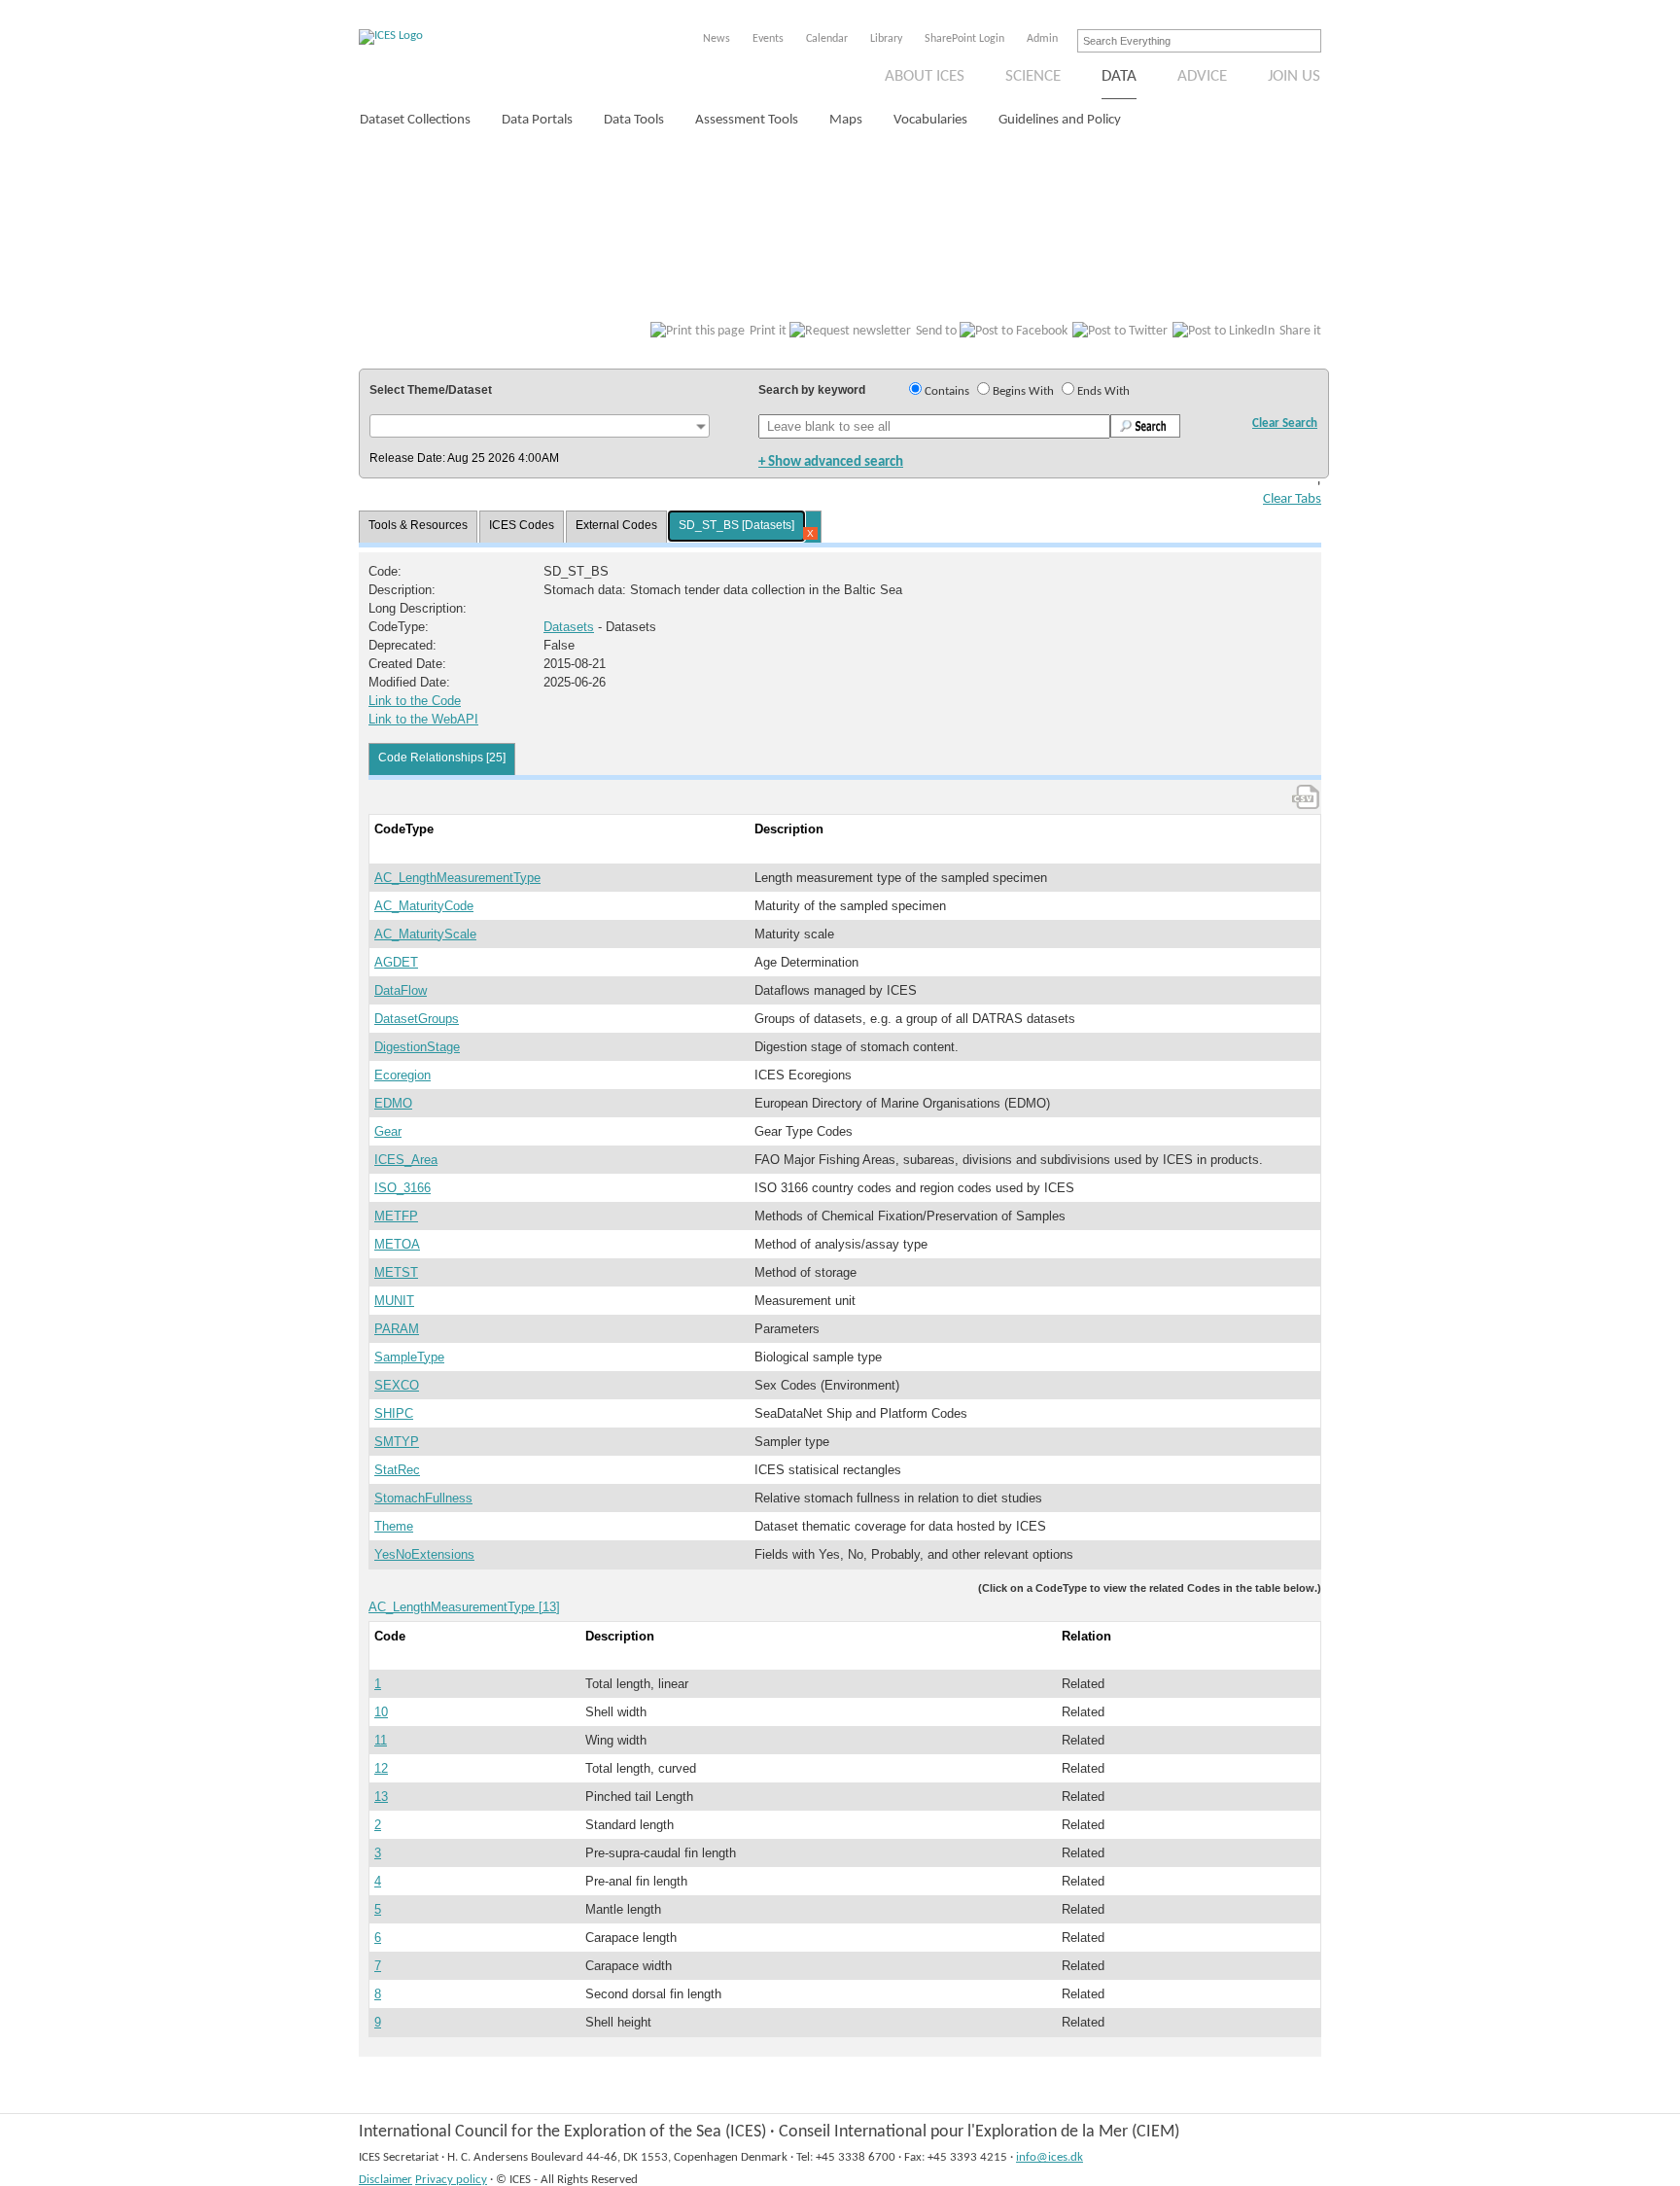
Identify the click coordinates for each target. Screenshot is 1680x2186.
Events (768, 39)
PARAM (397, 1329)
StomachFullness (423, 1498)
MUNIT (394, 1301)
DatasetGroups (417, 1019)
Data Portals (537, 120)
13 (381, 1797)
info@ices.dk (1050, 2157)
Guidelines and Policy (1060, 120)
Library (886, 39)
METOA (397, 1244)
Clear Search (1285, 423)
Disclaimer (385, 2180)
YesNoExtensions (424, 1554)
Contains (947, 391)
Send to (936, 331)
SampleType (409, 1357)
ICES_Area (406, 1160)
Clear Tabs (1292, 499)
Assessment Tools (747, 120)
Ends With (1103, 391)
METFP (396, 1216)
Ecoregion (402, 1075)
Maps (846, 120)
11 (381, 1740)
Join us (1294, 76)
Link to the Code (415, 701)
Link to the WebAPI (423, 719)
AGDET (396, 962)
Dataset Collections (415, 120)
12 (381, 1768)
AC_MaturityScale (425, 934)
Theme (394, 1526)
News (717, 39)
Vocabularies (930, 120)
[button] (540, 426)
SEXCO (397, 1385)
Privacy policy (451, 2180)
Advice (1202, 76)
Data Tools (634, 120)
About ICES (925, 76)
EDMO (393, 1103)
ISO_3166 (402, 1188)
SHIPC (394, 1413)
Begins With (1023, 391)
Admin (1042, 39)
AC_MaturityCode (424, 906)
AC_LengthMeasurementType (457, 878)
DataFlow (401, 990)
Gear (388, 1131)
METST (396, 1272)
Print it (768, 331)
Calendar (827, 39)
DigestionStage (417, 1047)
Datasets (569, 627)
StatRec (397, 1470)
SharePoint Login (964, 39)
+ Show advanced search (831, 462)
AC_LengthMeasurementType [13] (464, 1607)
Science (1033, 76)
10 (381, 1712)
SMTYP (397, 1442)
